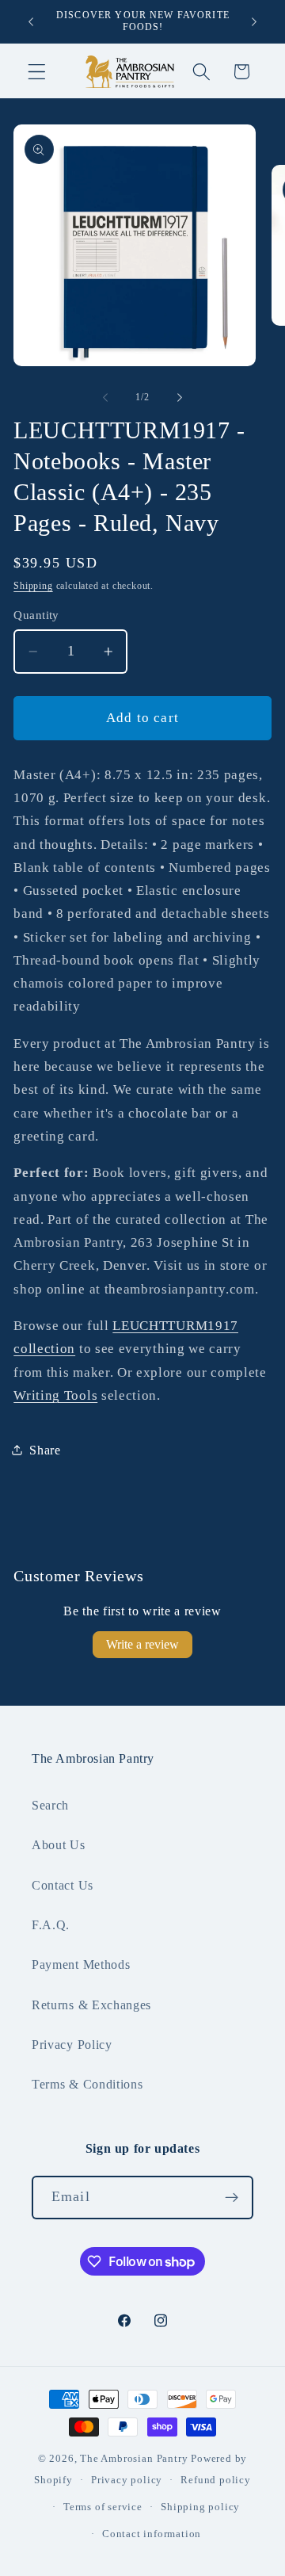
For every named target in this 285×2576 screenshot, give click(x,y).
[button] (37, 72)
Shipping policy (200, 2507)
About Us (59, 1845)
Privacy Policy (72, 2045)
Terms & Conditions (87, 2084)
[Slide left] (105, 397)
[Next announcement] (254, 21)
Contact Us (63, 1885)
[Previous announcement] (31, 21)
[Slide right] (180, 397)
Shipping (33, 586)
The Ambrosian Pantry (134, 2459)
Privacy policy (127, 2480)
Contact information (152, 2534)
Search (50, 1805)
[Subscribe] (232, 2198)
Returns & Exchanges (91, 2005)
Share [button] (45, 1450)
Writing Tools (55, 1395)
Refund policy (215, 2480)
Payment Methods (81, 1964)
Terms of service (103, 2507)
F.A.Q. (51, 1925)
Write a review (142, 1644)
